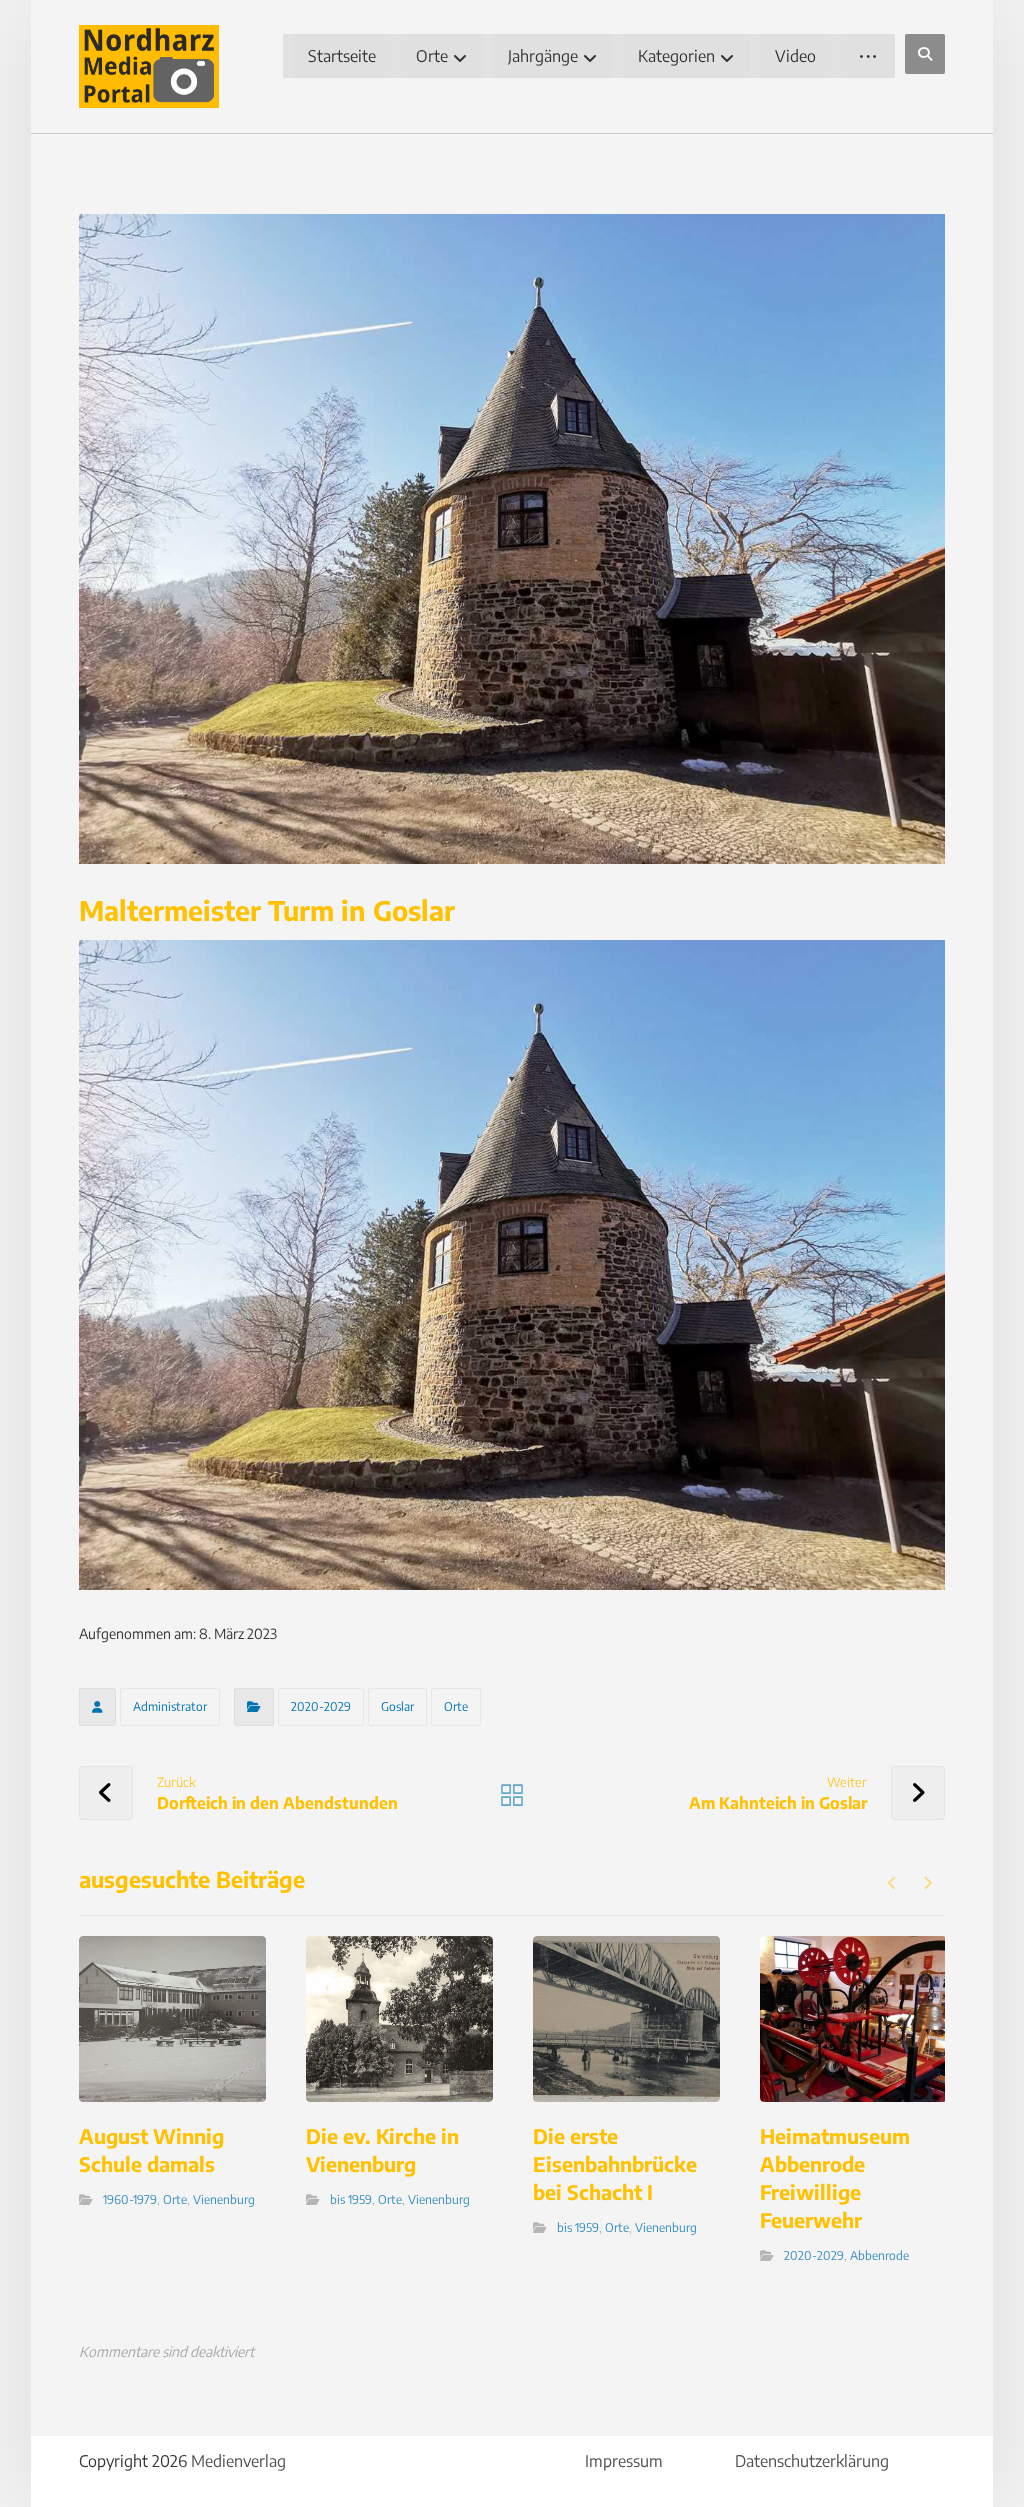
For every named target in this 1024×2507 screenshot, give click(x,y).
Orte (456, 1706)
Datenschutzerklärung (812, 2461)
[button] (925, 54)
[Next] (927, 1883)
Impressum (624, 2461)
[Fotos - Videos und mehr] (149, 66)
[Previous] (892, 1883)
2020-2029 (321, 1706)
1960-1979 (130, 2199)
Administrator (170, 1706)
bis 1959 (351, 2199)
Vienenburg (224, 2199)
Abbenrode (879, 2255)
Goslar (397, 1706)
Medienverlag (238, 2461)
